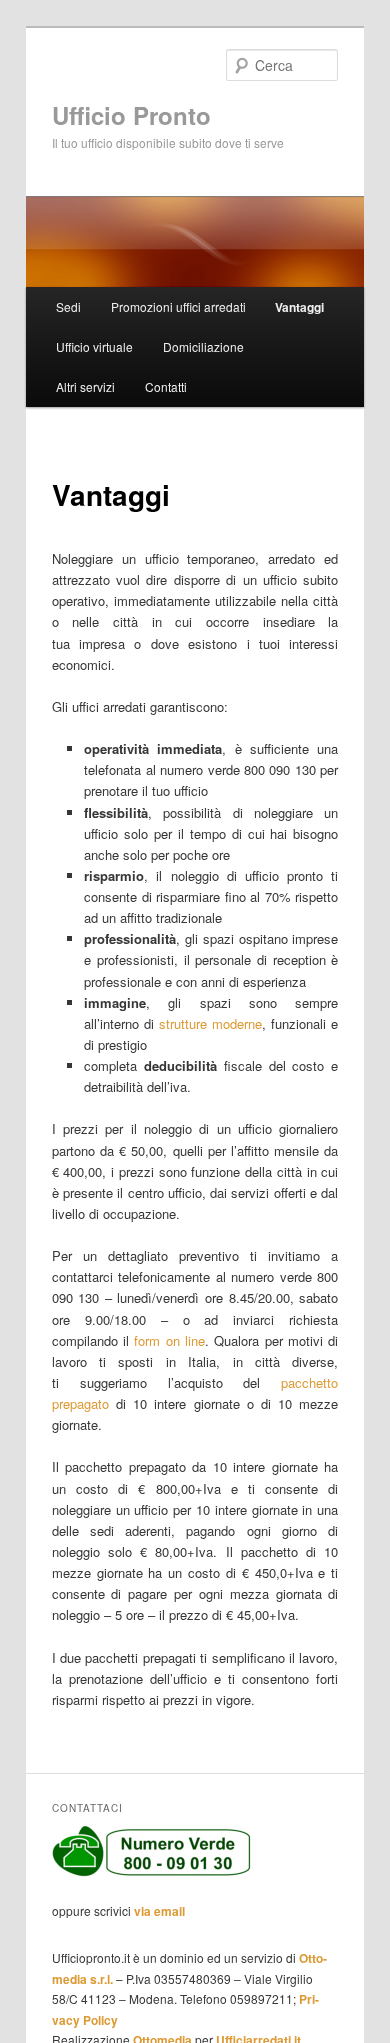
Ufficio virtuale (94, 346)
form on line (169, 1340)
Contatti (166, 386)
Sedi (68, 306)
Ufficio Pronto (131, 115)
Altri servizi (85, 386)
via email (159, 1911)
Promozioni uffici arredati (178, 306)
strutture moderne (210, 1023)
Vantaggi (299, 307)
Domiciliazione (203, 346)
